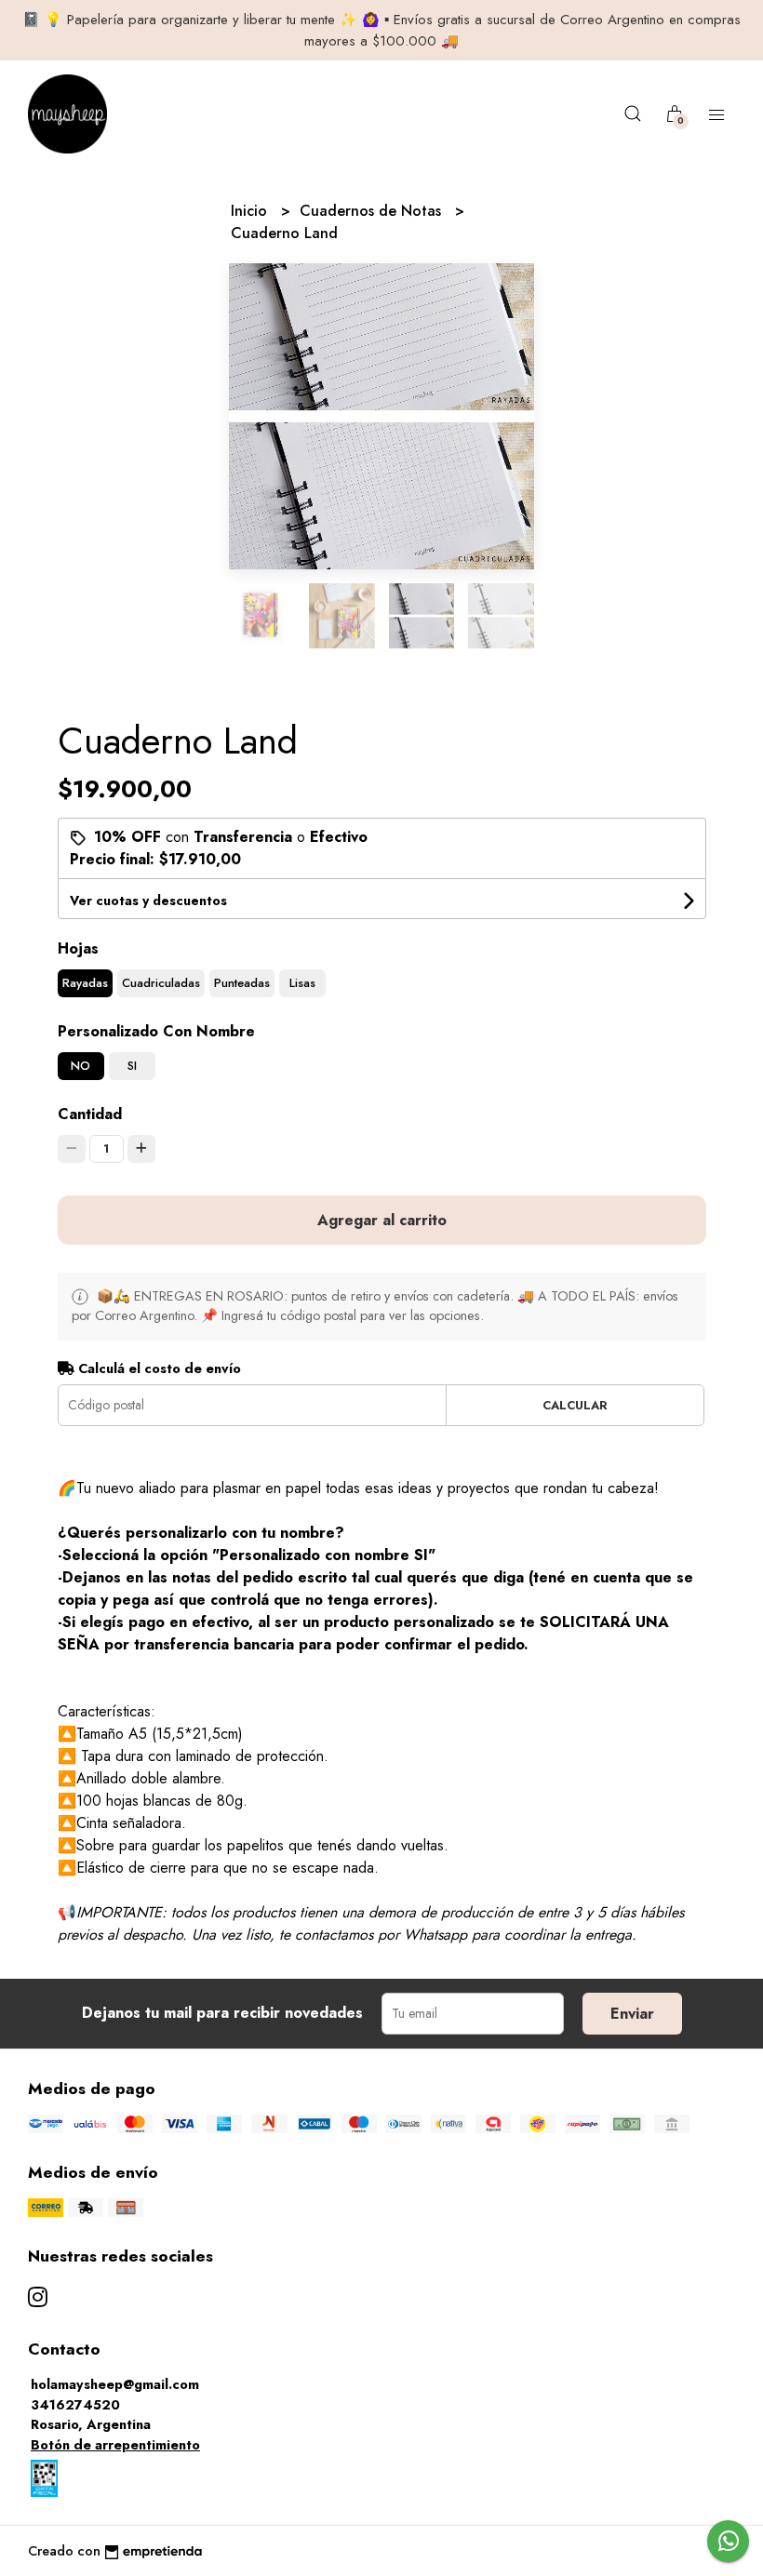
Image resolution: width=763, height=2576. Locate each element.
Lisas (302, 983)
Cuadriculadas (161, 983)
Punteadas (242, 983)
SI (132, 1066)
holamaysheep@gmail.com (115, 2384)
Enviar (632, 2014)
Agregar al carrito (382, 1220)
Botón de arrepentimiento (115, 2445)
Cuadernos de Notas (373, 211)
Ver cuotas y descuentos (148, 901)
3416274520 (75, 2405)
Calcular (575, 1405)
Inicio (251, 211)
